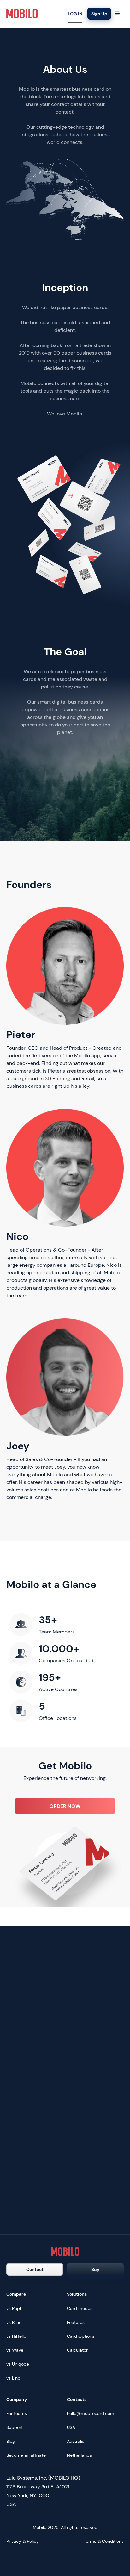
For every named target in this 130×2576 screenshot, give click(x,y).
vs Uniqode (18, 2364)
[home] (22, 14)
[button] (117, 14)
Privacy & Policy (23, 2541)
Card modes (80, 2308)
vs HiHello (16, 2336)
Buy (95, 2269)
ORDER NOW (65, 1806)
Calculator (77, 2350)
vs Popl (14, 2308)
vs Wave (15, 2350)
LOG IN (75, 14)
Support (15, 2427)
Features (76, 2322)
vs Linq (13, 2378)
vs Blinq (14, 2322)
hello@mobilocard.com (91, 2413)
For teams (17, 2413)
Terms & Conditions (104, 2541)
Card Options (81, 2336)
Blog (11, 2441)
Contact (35, 2269)
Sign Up (99, 14)
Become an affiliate (26, 2455)
